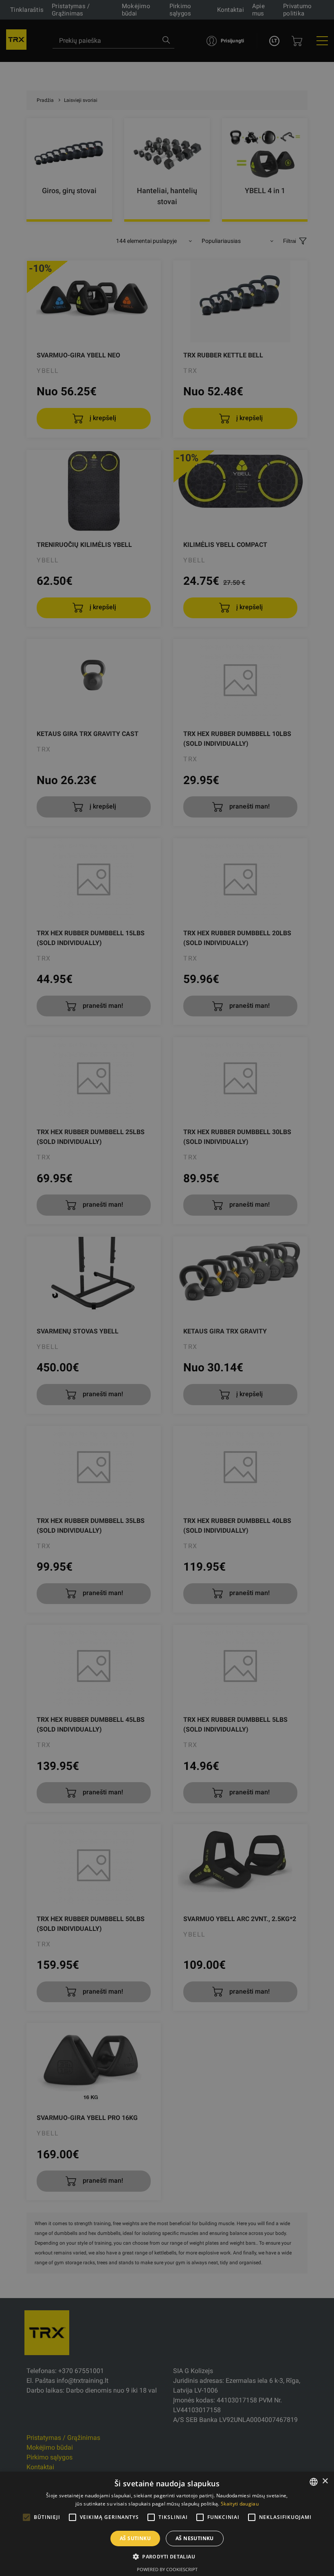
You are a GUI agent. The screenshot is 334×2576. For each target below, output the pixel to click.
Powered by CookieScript (167, 2569)
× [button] (325, 2481)
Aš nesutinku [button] (195, 2538)
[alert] (167, 1288)
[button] (167, 2556)
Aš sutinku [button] (135, 2538)
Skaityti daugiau (240, 2504)
